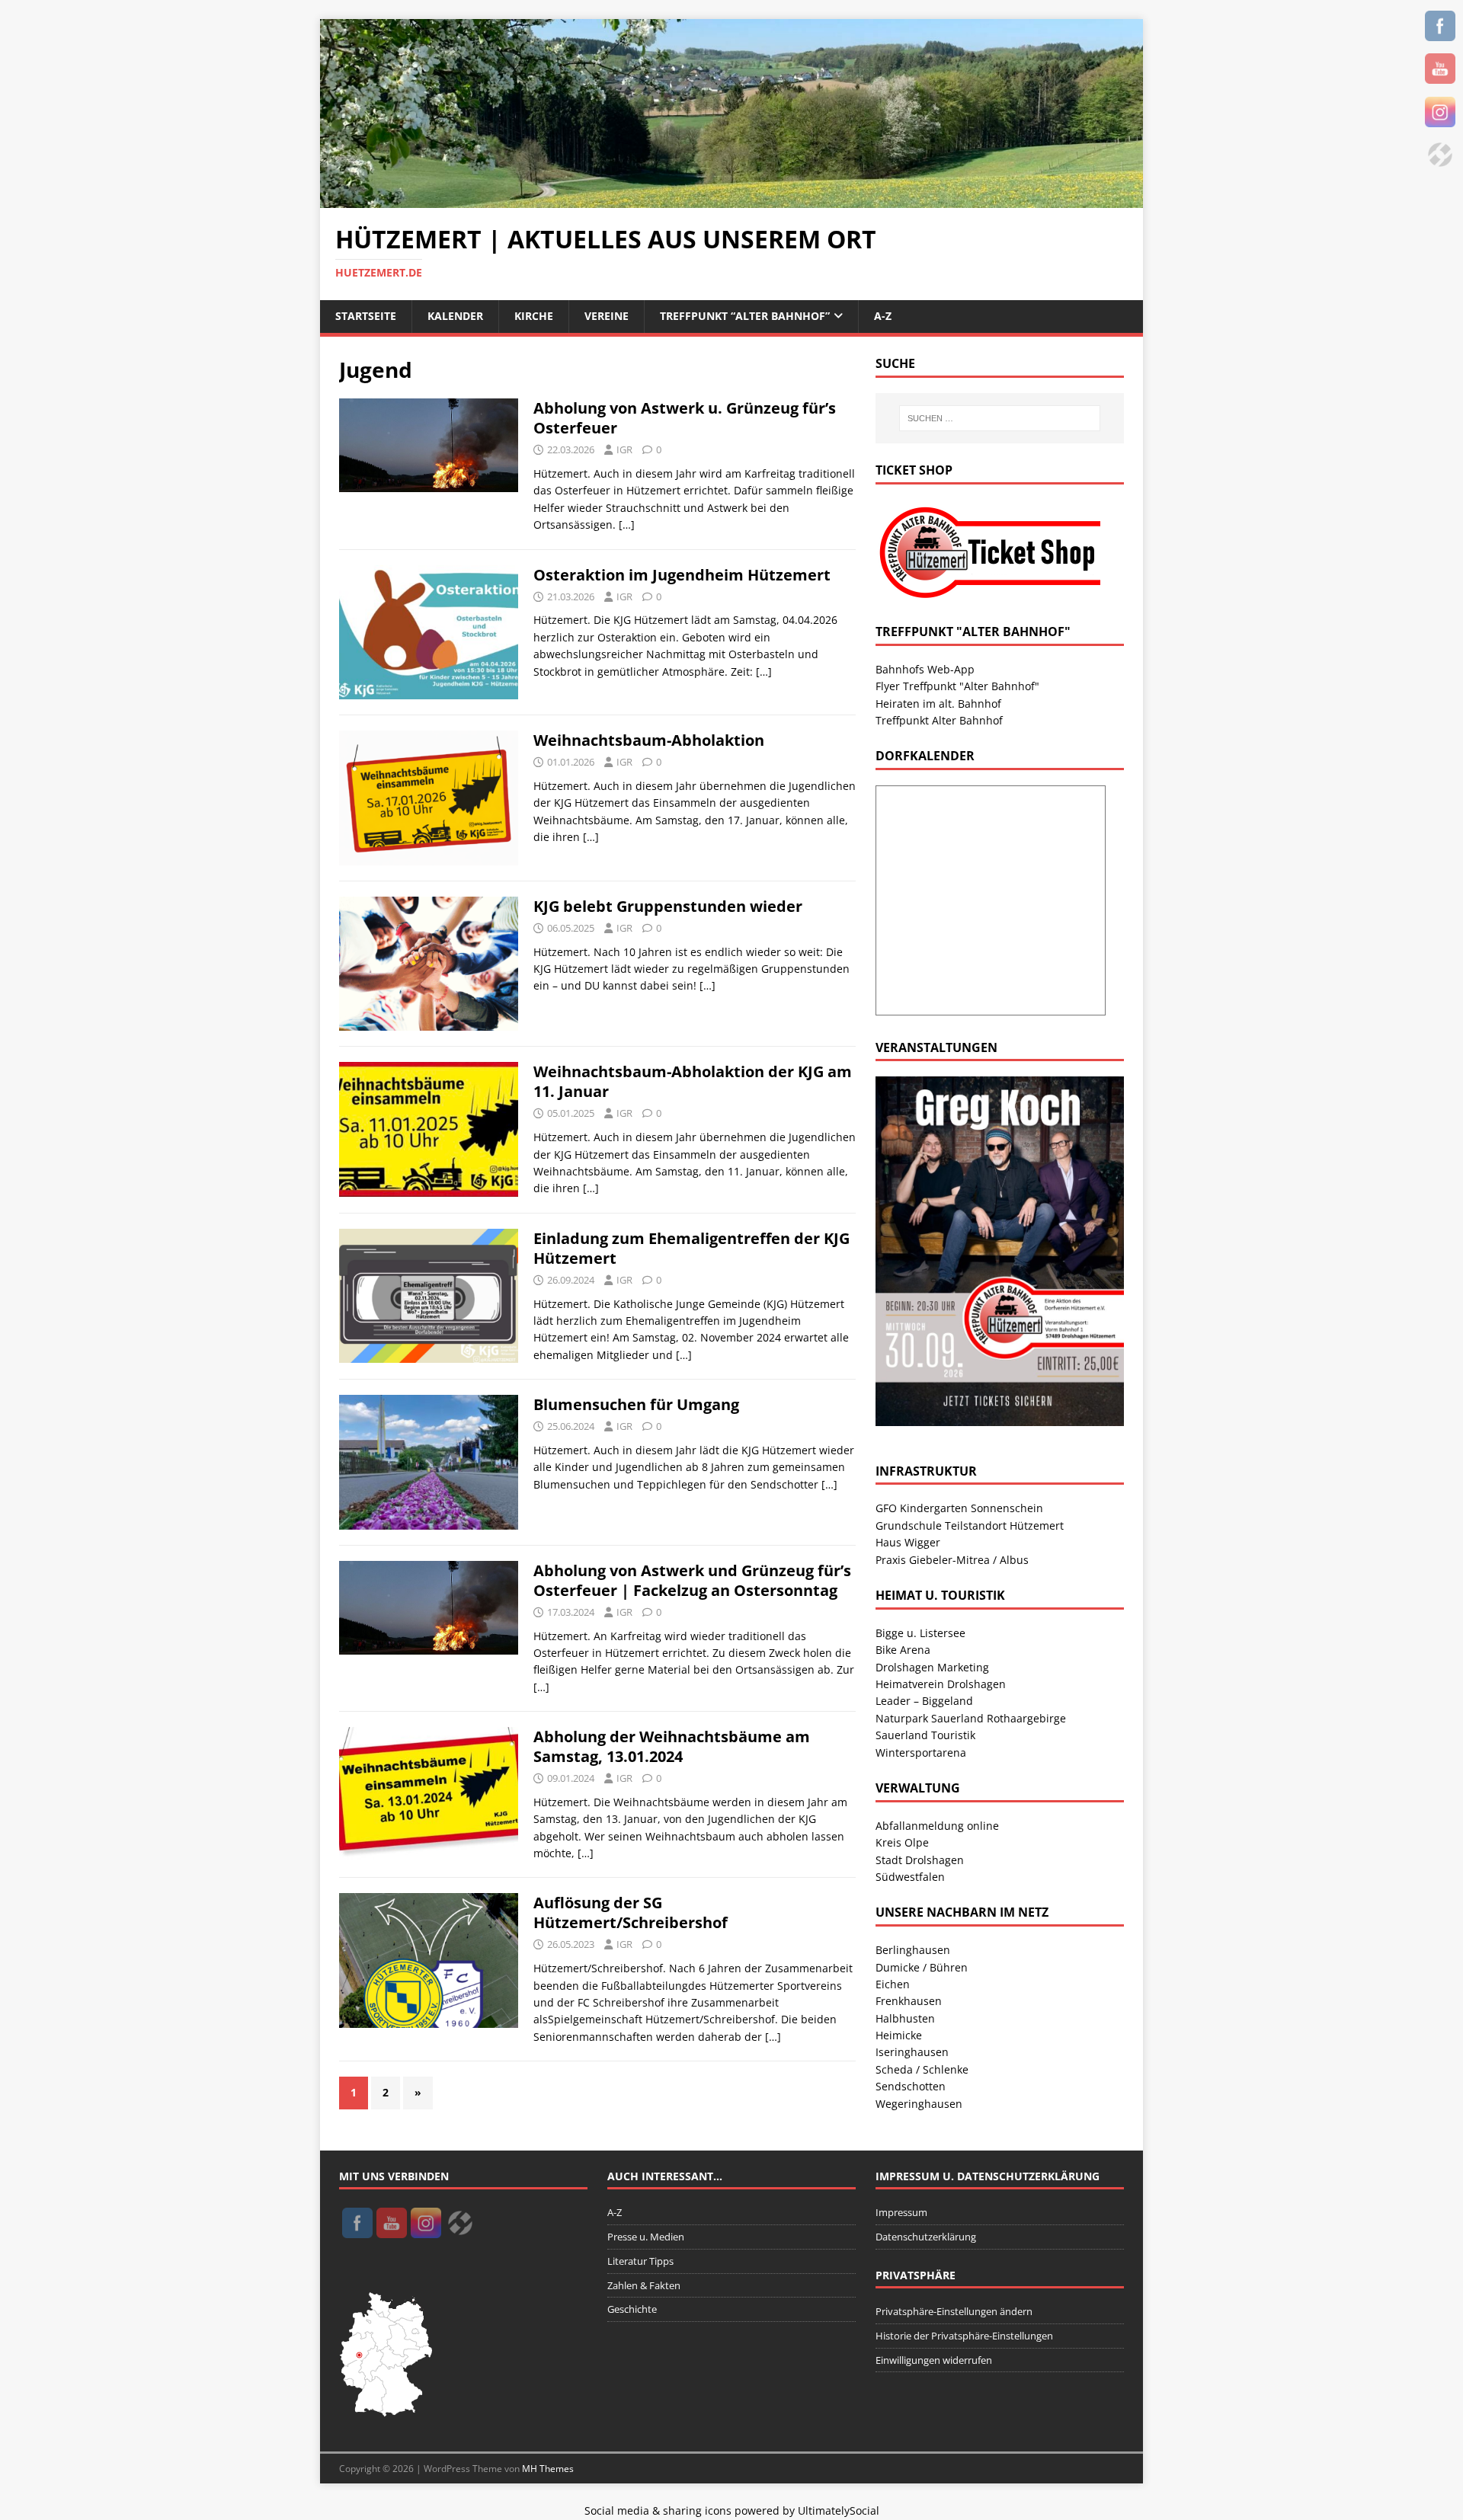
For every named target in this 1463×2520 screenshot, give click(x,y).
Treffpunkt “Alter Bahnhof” (745, 316)
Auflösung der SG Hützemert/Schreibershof (631, 1912)
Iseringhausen (912, 2052)
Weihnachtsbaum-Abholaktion (649, 740)
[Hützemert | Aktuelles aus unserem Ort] (731, 199)
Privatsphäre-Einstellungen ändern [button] (954, 2311)
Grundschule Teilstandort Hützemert (970, 1525)
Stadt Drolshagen (920, 1860)
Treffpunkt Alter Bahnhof (939, 720)
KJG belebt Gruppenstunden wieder (668, 906)
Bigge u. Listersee (920, 1633)
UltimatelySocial (839, 2510)
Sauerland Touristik (925, 1735)
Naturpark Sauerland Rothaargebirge (971, 1718)
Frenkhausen (909, 2001)
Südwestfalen (910, 1877)
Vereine (607, 316)
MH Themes (548, 2469)
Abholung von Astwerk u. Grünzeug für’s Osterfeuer (685, 418)
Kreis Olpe (902, 1842)
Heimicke (899, 2035)
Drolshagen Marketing (932, 1667)
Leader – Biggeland (924, 1701)
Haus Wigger (908, 1542)
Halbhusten (905, 2018)
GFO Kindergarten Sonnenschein (959, 1508)
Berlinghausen (913, 1950)
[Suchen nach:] (1000, 418)
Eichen (893, 1984)
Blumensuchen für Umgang (636, 1404)
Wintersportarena (921, 1752)
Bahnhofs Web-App (925, 669)
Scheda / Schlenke (922, 2069)
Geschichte (632, 2309)
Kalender (455, 316)
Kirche (534, 316)
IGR (624, 449)
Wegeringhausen (919, 2104)
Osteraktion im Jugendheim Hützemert (682, 575)
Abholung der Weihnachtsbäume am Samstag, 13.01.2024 (672, 1746)
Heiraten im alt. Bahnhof (938, 704)
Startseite (366, 316)
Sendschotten (911, 2086)
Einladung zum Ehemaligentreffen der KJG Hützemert (691, 1248)
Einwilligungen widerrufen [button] (934, 2360)
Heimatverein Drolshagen (941, 1684)
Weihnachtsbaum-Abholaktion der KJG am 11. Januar (693, 1081)
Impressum (901, 2212)
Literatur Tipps (640, 2261)
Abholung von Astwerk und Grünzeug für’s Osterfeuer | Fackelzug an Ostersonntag (692, 1580)
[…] (627, 524)
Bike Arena (903, 1650)
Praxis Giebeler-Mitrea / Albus (952, 1560)
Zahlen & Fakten (644, 2285)
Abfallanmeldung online (937, 1826)
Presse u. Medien (646, 2237)
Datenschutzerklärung (926, 2237)
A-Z (883, 316)
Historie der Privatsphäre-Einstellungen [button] (964, 2336)
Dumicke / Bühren (922, 1967)
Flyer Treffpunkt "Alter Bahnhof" (957, 686)
